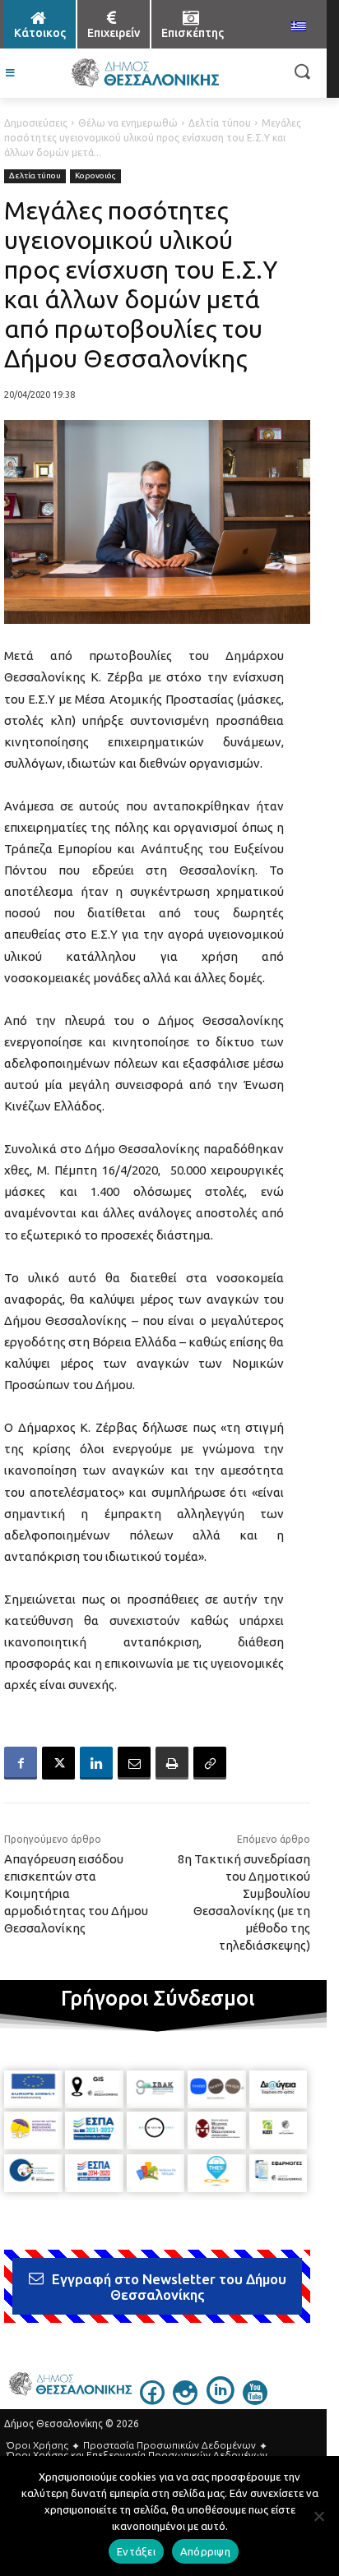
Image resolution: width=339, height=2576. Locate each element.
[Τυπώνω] (172, 1763)
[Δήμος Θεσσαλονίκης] (144, 73)
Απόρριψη (205, 2551)
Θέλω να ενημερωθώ (128, 123)
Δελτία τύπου (220, 123)
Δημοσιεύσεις (36, 123)
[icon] (152, 2400)
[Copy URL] (210, 1763)
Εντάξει (136, 2551)
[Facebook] (21, 1763)
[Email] (134, 1763)
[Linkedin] (96, 1763)
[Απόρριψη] (318, 2516)
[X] (58, 1763)
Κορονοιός (95, 175)
